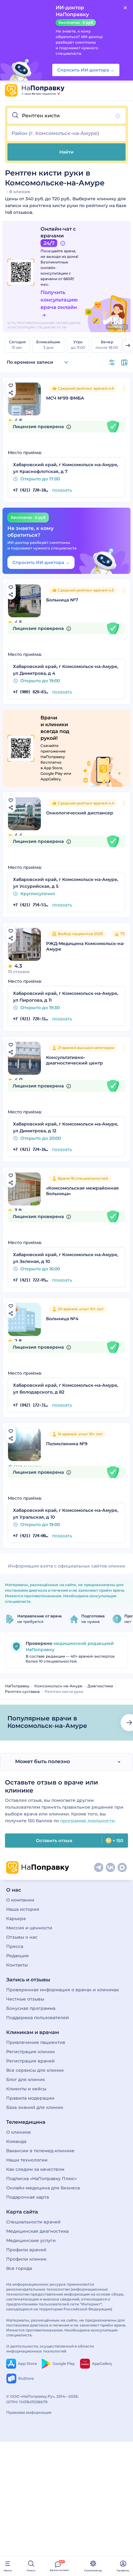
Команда (16, 2141)
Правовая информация (29, 2412)
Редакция (17, 1956)
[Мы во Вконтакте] (110, 1867)
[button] (66, 116)
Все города (19, 2268)
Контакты (17, 1965)
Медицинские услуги (31, 2240)
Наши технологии (27, 2160)
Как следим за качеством (35, 2169)
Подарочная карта (28, 2197)
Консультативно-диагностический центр (75, 1060)
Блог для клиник (26, 2079)
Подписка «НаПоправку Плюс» (41, 2179)
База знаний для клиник (35, 2107)
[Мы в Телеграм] (99, 1867)
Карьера (16, 1919)
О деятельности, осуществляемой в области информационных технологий (50, 2349)
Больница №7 (62, 600)
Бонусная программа (31, 2008)
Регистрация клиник (30, 2052)
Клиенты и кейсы (26, 2089)
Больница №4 (62, 1319)
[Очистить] (118, 116)
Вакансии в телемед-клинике (40, 2151)
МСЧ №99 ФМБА (65, 398)
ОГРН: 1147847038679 (27, 2402)
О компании (20, 1900)
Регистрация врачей (30, 2061)
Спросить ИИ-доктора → (41, 562)
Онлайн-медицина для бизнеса (43, 2188)
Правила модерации (30, 2098)
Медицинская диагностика (37, 2231)
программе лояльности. (88, 1821)
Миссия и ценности (29, 1928)
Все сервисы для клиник (35, 2070)
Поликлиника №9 (67, 1444)
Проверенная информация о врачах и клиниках (63, 1990)
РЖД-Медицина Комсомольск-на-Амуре (85, 946)
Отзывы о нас (22, 1937)
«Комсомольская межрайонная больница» (82, 1191)
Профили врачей (26, 2250)
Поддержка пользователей (38, 2018)
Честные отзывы (25, 1999)
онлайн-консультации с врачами (56, 273)
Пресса (15, 1946)
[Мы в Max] (122, 1867)
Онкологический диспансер (80, 813)
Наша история (23, 1909)
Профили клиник (26, 2259)
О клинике (19, 2132)
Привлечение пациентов (36, 2042)
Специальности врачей (33, 2222)
